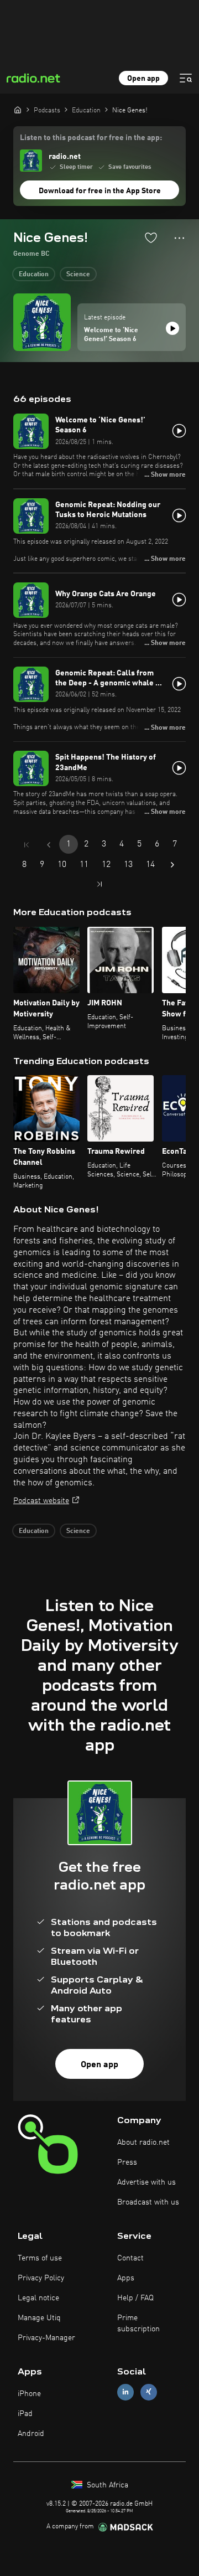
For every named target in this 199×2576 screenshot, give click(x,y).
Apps (126, 2278)
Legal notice (38, 2298)
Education (34, 275)
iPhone (29, 2394)
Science (78, 275)
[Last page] (99, 884)
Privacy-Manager (46, 2338)
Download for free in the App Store (100, 191)
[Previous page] (49, 845)
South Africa (106, 2485)
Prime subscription (138, 2324)
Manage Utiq (39, 2318)
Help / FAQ (135, 2298)
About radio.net (143, 2143)
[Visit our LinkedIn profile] (125, 2392)
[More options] (179, 238)
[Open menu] (186, 78)
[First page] (27, 845)
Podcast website (41, 1501)
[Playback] (172, 328)
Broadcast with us (148, 2202)
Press (127, 2162)
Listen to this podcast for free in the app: (91, 138)
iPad (25, 2414)
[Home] (18, 110)
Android (31, 2434)
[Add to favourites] (151, 238)
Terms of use (40, 2258)
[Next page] (172, 865)
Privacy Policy (41, 2278)
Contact (130, 2258)
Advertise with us (146, 2182)
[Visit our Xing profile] (149, 2392)
